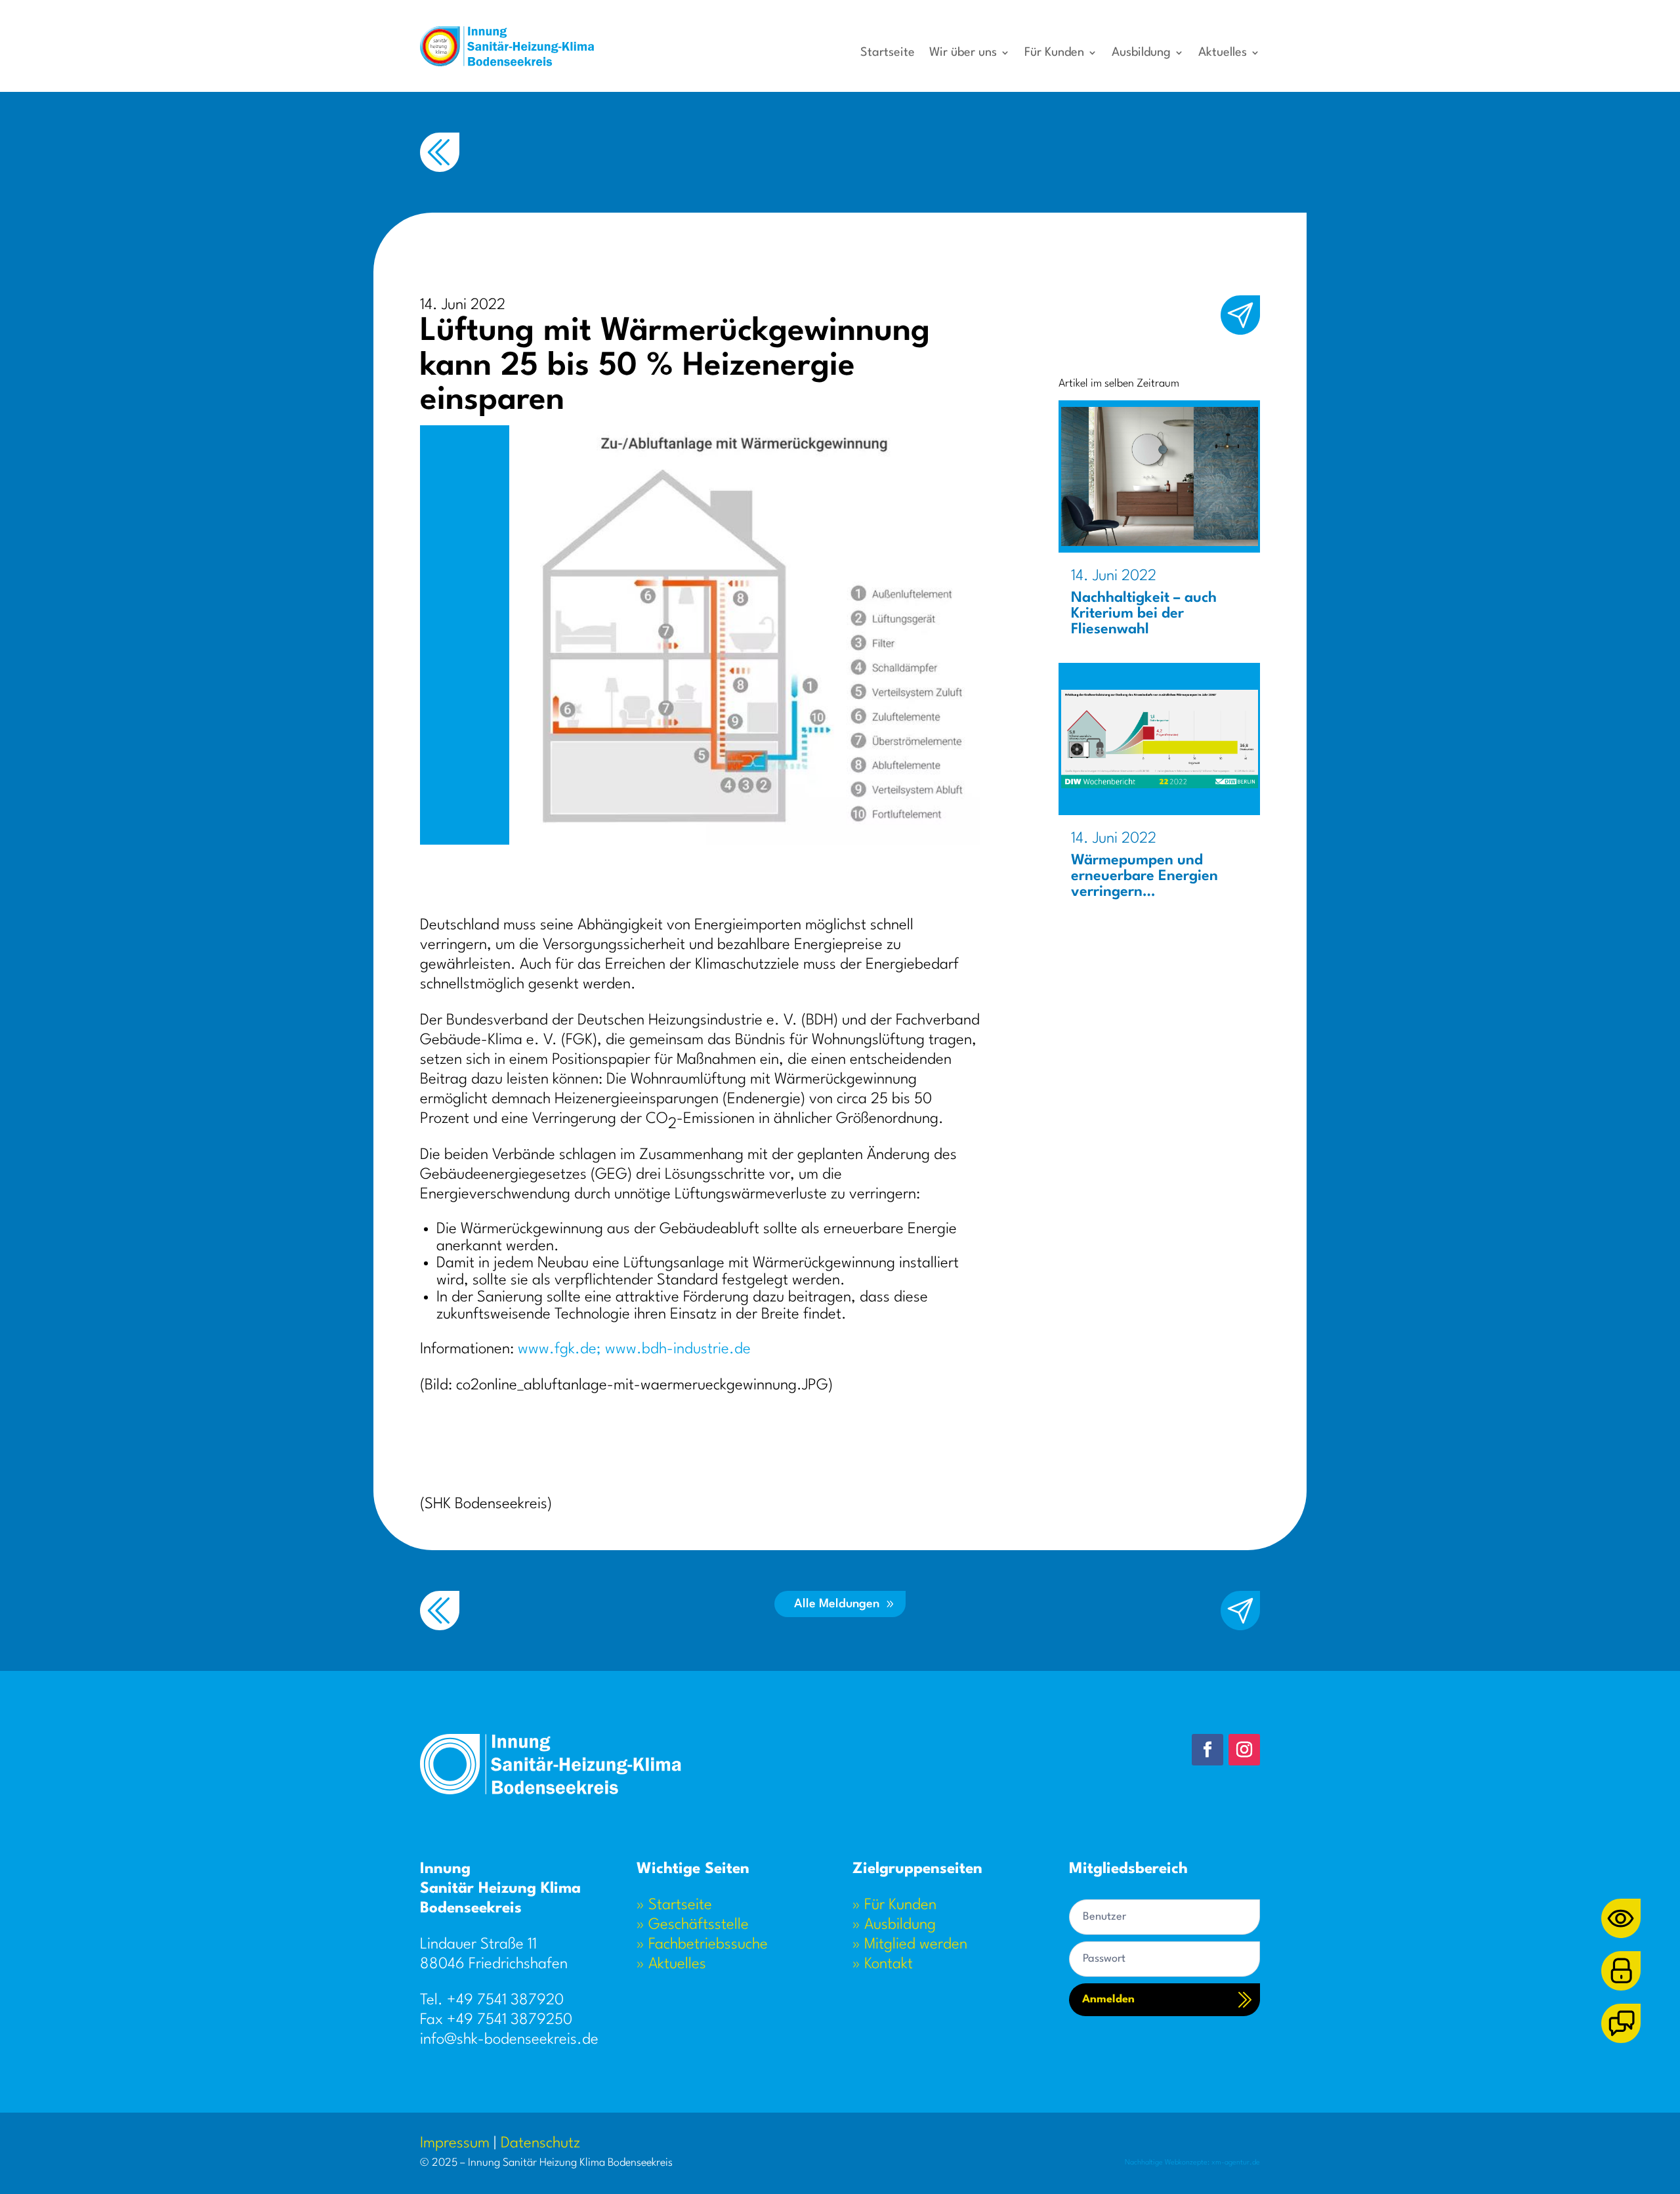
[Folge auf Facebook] (1207, 1750)
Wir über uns (963, 53)
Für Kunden (1054, 53)
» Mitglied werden (910, 1945)
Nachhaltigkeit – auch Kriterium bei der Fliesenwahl (1144, 614)
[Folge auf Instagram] (1244, 1750)
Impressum (455, 2143)
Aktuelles (1223, 53)
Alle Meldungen (837, 1604)
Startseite (888, 53)
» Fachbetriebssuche (702, 1945)
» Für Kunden (894, 1905)
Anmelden (1108, 1999)
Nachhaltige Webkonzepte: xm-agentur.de (1192, 2163)
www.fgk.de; (559, 1349)
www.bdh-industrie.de (678, 1349)
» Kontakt (883, 1964)
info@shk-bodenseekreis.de (509, 2040)
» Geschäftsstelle (693, 1925)
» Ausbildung (894, 1925)
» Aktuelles (671, 1964)
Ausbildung (1141, 53)
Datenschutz (540, 2143)
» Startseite (674, 1905)
